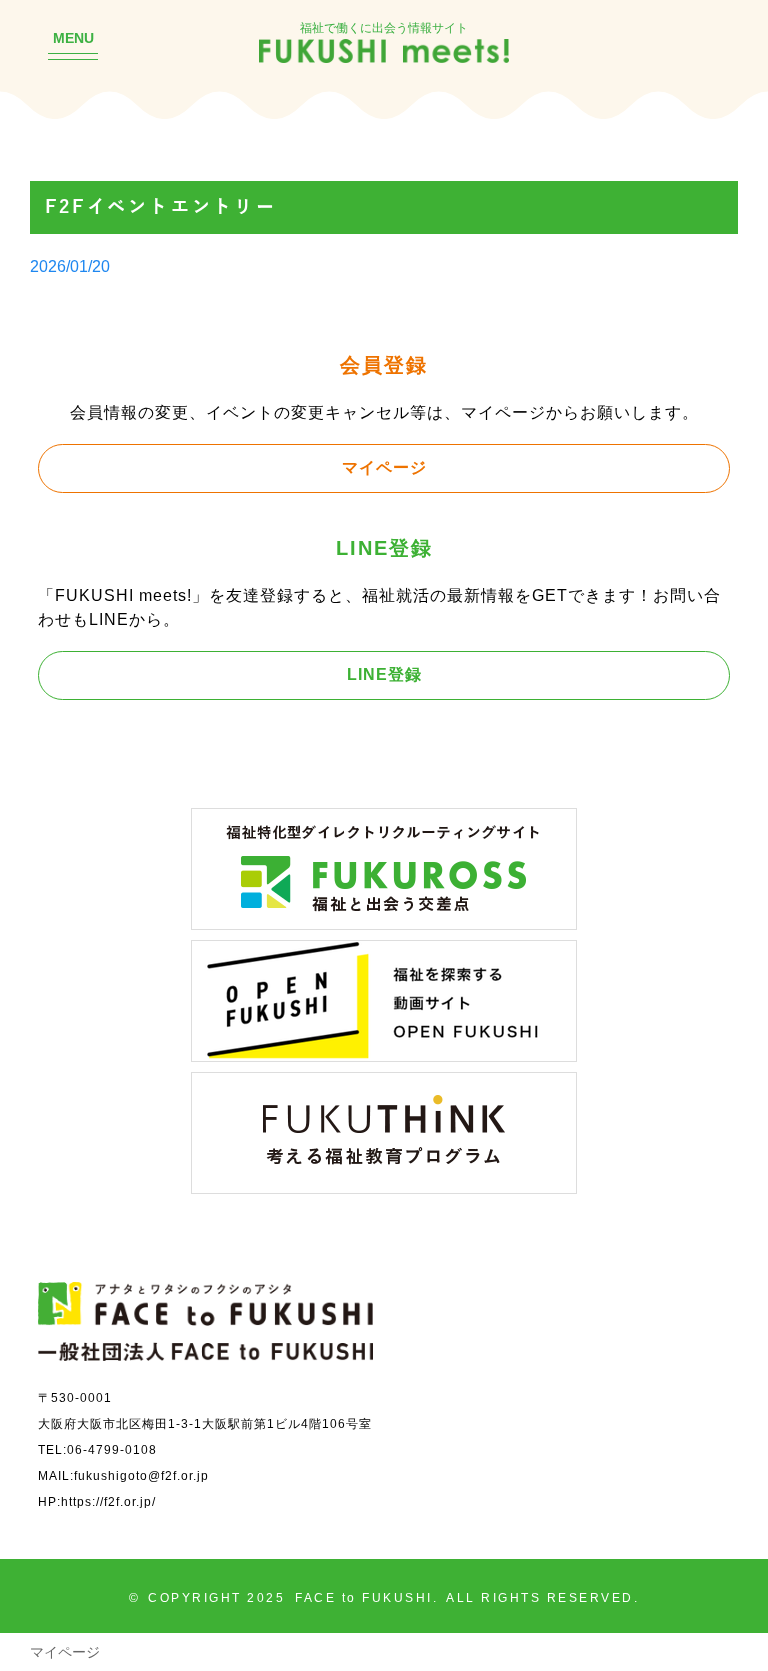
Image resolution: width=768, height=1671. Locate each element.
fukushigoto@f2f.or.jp (141, 1475)
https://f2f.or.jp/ (108, 1501)
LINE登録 (384, 674)
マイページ (384, 467)
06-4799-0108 (112, 1449)
